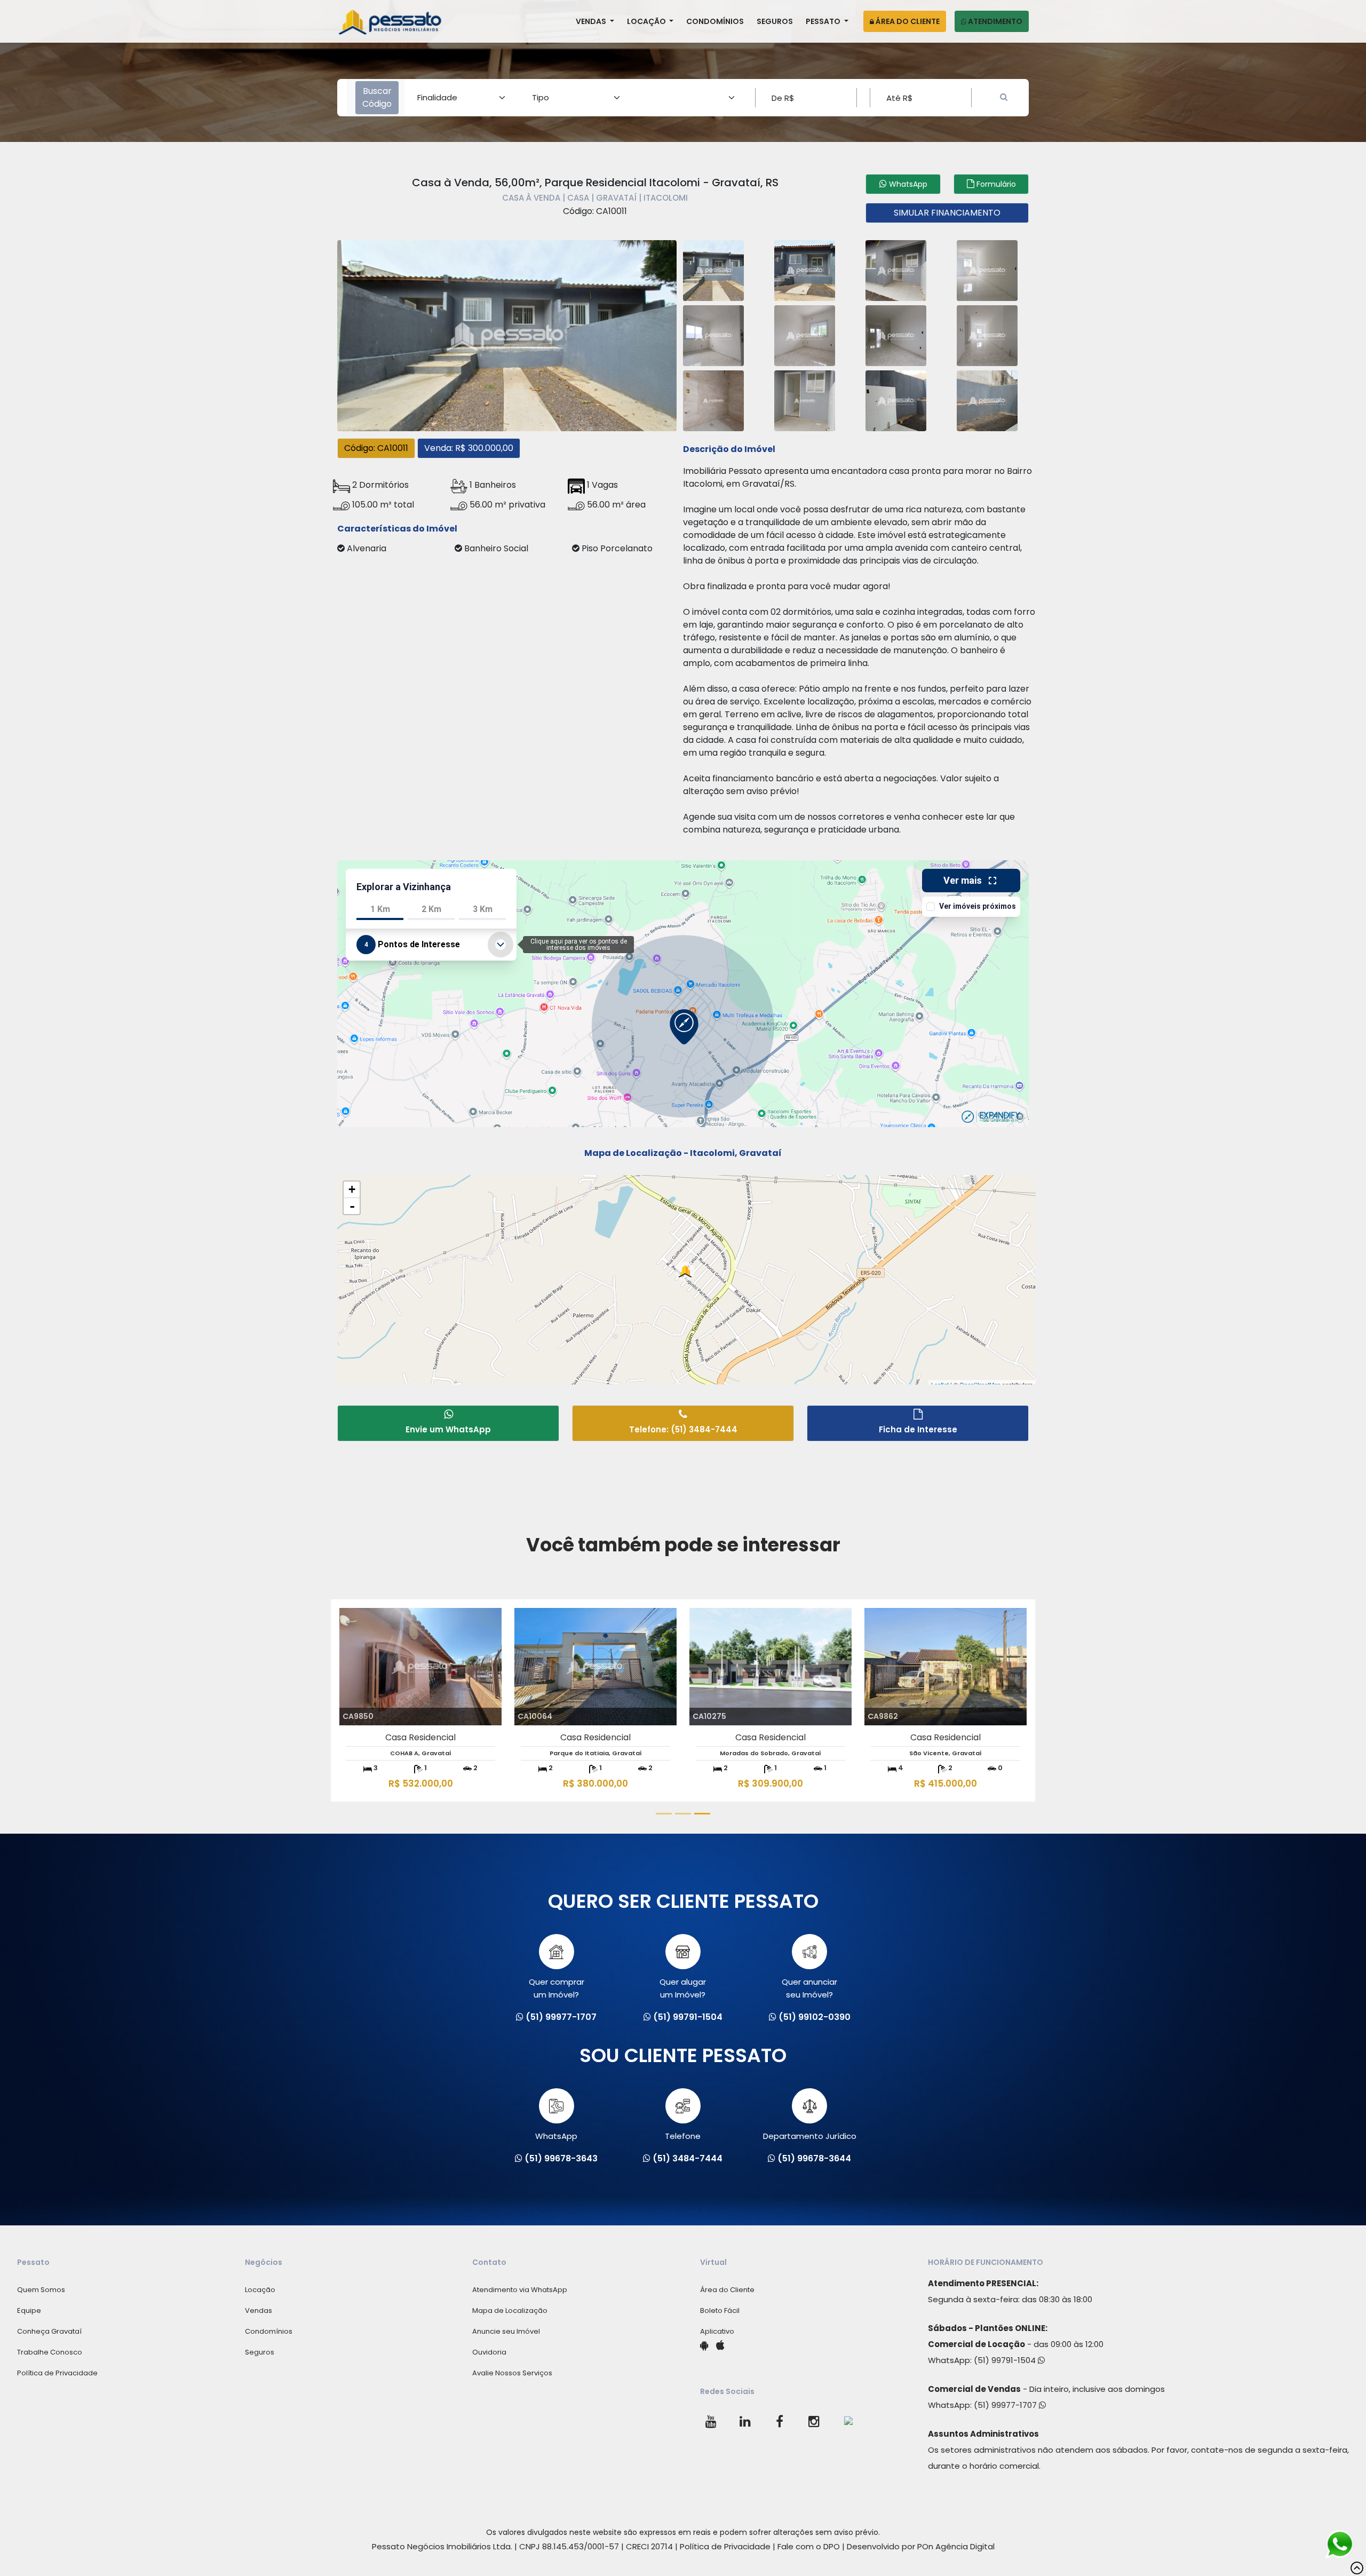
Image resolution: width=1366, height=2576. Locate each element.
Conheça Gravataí (49, 2331)
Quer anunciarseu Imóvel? (809, 1988)
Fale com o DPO (809, 2546)
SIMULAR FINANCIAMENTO (947, 213)
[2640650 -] (896, 334)
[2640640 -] (987, 269)
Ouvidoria (489, 2352)
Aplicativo (717, 2331)
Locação (647, 21)
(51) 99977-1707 (1006, 2405)
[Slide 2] (683, 1814)
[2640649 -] (713, 334)
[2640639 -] (987, 334)
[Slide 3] (702, 1814)
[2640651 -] (713, 399)
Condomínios (715, 21)
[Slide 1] (664, 1814)
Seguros (775, 21)
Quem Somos (41, 2290)
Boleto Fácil (720, 2311)
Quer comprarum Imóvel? (557, 1988)
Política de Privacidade (57, 2373)
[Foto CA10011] (507, 334)
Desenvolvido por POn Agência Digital (921, 2546)
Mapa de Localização (510, 2311)
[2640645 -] (896, 399)
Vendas (592, 21)
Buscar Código (377, 97)
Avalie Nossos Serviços (512, 2373)
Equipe (29, 2311)
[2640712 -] (713, 269)
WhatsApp (556, 2136)
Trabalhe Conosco (50, 2352)
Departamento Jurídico (810, 2136)
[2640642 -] (896, 269)
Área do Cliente (907, 21)
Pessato (824, 21)
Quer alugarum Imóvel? (683, 1988)
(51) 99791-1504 (1006, 2360)
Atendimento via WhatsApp (520, 2290)
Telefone (683, 2136)
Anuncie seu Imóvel (506, 2331)
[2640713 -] (805, 269)
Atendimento (994, 21)
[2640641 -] (805, 399)
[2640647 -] (987, 399)
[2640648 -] (805, 334)
